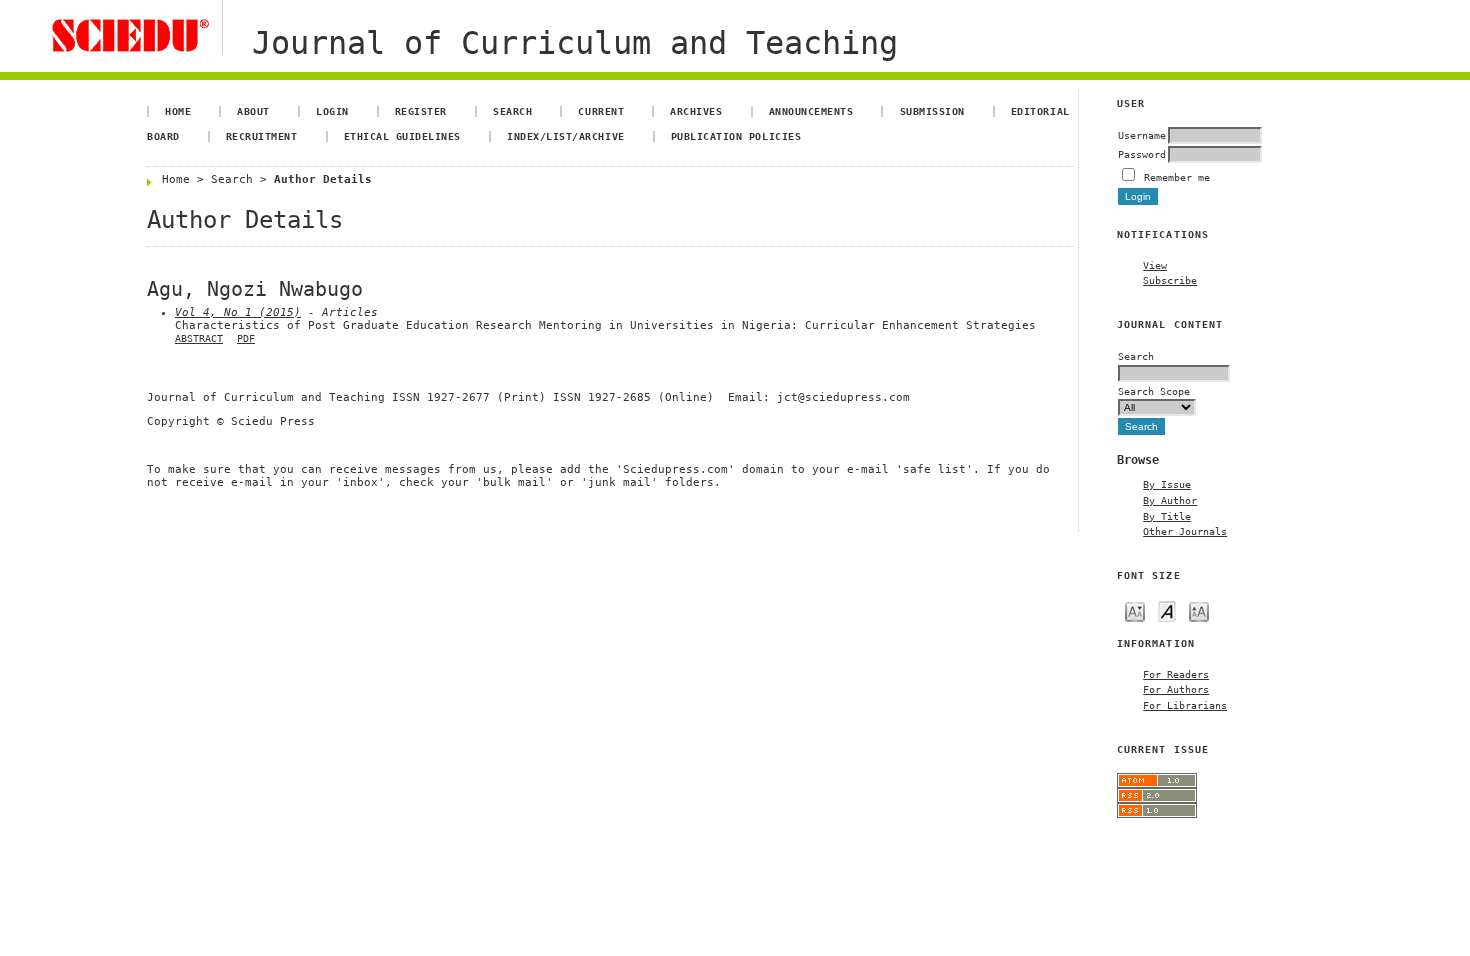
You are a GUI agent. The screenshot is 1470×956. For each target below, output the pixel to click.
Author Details (323, 179)
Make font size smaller (1135, 610)
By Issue (1167, 484)
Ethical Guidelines (402, 136)
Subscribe (1170, 280)
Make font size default (1167, 610)
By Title (1167, 516)
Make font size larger (1199, 610)
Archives (696, 111)
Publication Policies (736, 136)
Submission (932, 111)
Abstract (199, 338)
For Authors (1176, 689)
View (1155, 265)
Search (512, 111)
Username (1142, 135)
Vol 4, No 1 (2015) (238, 312)
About (253, 111)
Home (178, 111)
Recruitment (262, 136)
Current (601, 111)
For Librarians (1185, 705)
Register (421, 111)
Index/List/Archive (565, 136)
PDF (246, 338)
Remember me (1177, 177)
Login (332, 111)
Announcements (811, 111)
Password (1142, 154)
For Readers (1176, 674)
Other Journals (1185, 531)
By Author (1170, 500)
